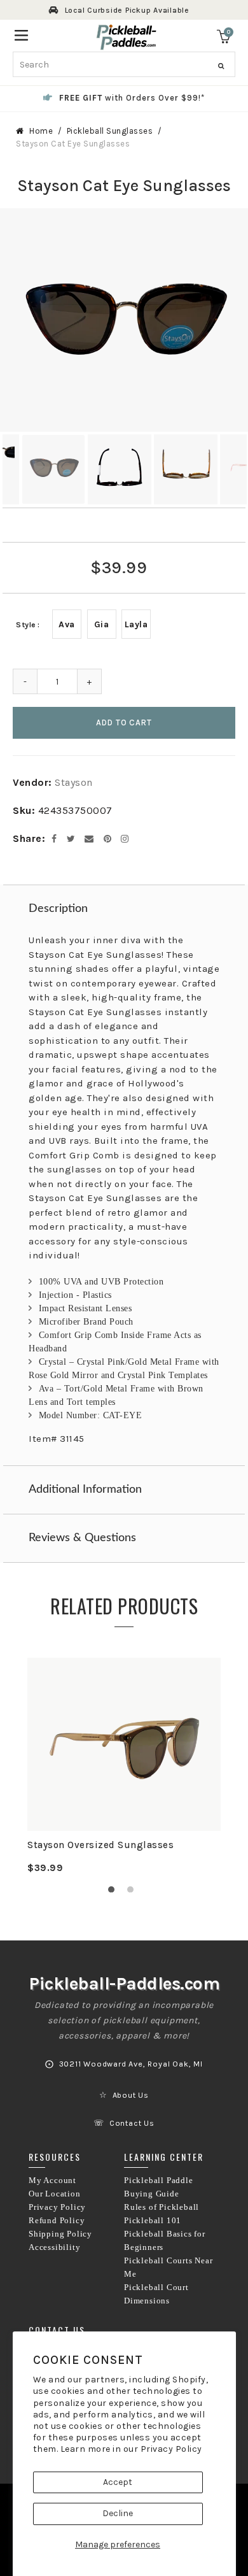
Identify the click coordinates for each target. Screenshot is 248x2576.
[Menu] (21, 34)
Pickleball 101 (153, 2221)
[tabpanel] (124, 1766)
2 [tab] (134, 1893)
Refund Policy (57, 2221)
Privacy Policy (171, 2449)
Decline (118, 2513)
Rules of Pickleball (162, 2207)
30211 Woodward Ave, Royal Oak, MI (131, 2064)
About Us (131, 2095)
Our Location (55, 2194)
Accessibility (54, 2247)
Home (41, 131)
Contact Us (132, 2123)
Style (26, 625)
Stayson (74, 782)
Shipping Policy (60, 2234)
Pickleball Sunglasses (110, 131)
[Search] (221, 66)
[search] (124, 64)
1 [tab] (114, 1893)
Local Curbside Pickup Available (127, 10)
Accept (118, 2482)
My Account (52, 2181)
